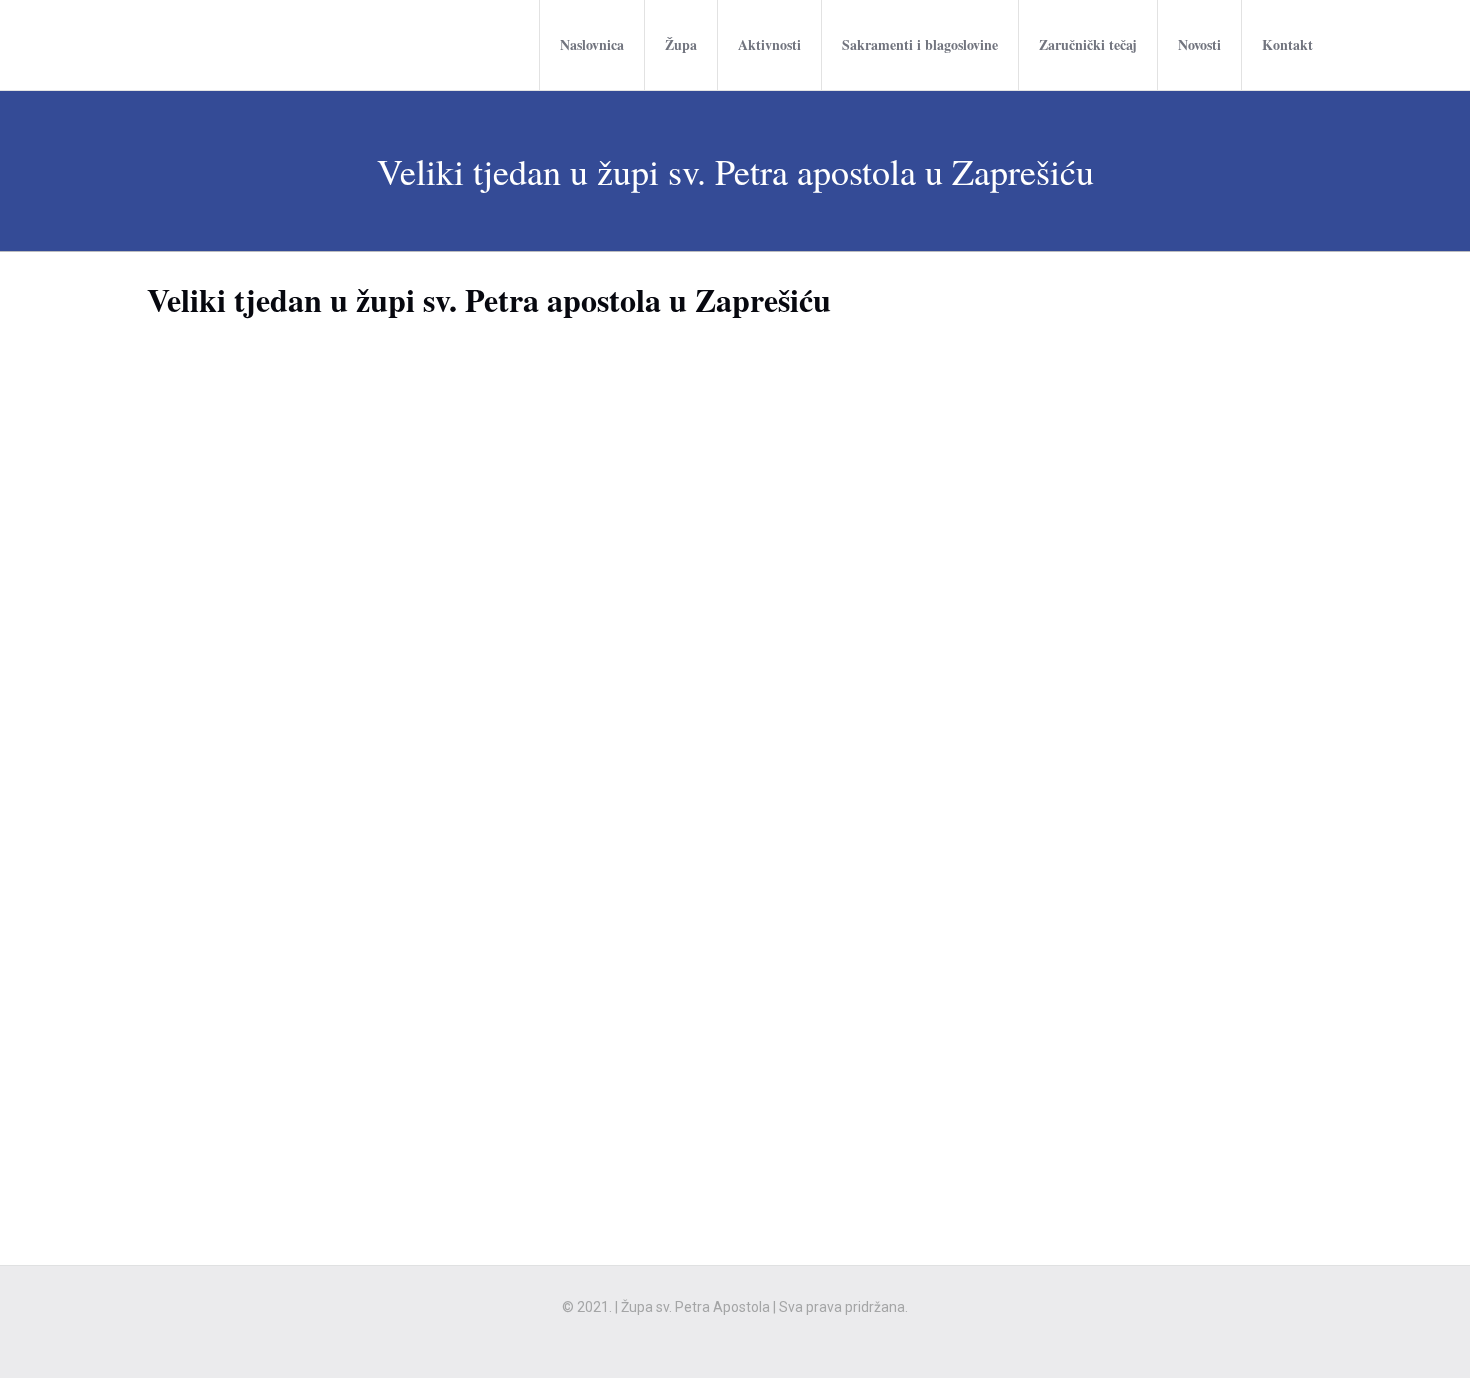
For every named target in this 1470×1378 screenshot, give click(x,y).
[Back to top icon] (1374, 1337)
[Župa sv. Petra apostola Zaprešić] (207, 45)
